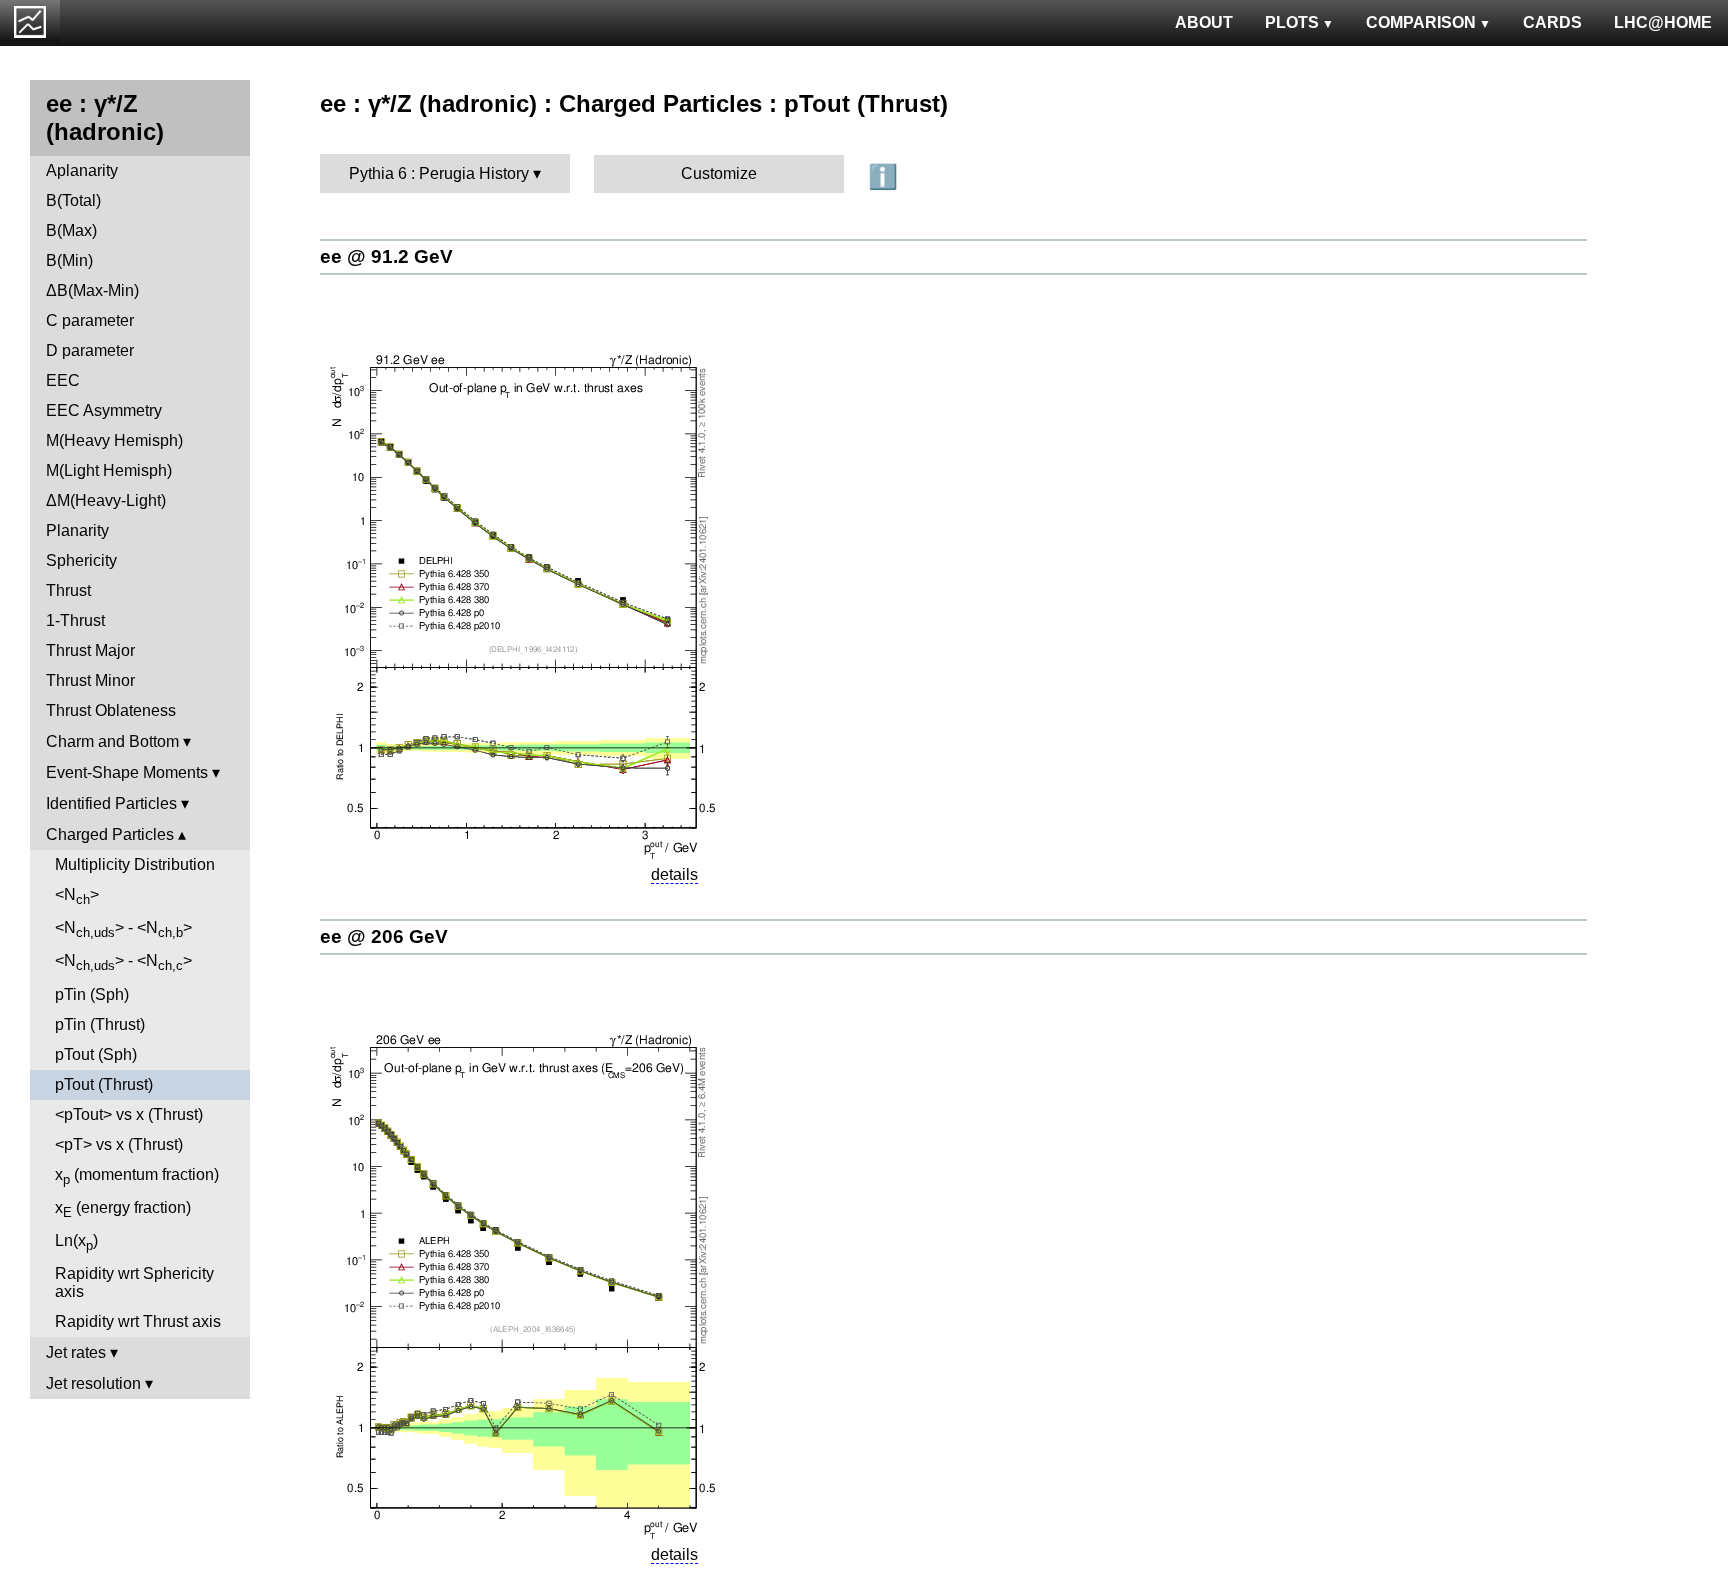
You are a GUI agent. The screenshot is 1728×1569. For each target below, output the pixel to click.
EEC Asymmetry (104, 410)
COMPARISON (1421, 22)
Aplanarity (82, 170)
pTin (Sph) (92, 994)
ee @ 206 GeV (384, 936)
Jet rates (76, 1352)
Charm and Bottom (112, 741)
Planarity (77, 530)
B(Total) (73, 200)
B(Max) (71, 230)
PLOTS (1292, 22)
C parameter (90, 320)
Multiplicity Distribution (135, 864)
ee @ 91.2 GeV (386, 256)
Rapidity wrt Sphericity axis (134, 1282)
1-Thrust (75, 620)
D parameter (90, 350)
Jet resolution (93, 1383)
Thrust (68, 590)
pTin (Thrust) (100, 1024)
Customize (719, 173)
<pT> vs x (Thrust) (119, 1144)
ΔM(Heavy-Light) (106, 500)
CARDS (1552, 22)
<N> (77, 896)
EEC (63, 380)
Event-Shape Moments (127, 772)
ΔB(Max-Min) (92, 290)
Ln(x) (76, 1242)
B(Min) (69, 260)
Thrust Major (90, 650)
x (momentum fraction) (137, 1176)
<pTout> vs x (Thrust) (129, 1114)
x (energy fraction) (123, 1209)
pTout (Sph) (96, 1054)
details (674, 874)
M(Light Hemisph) (109, 470)
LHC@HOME (1663, 22)
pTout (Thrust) (104, 1084)
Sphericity (81, 560)
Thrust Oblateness (111, 710)
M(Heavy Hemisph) (114, 440)
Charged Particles (110, 834)
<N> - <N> (123, 929)
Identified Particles (111, 803)
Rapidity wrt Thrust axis (138, 1321)
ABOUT (1204, 22)
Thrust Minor (90, 680)
